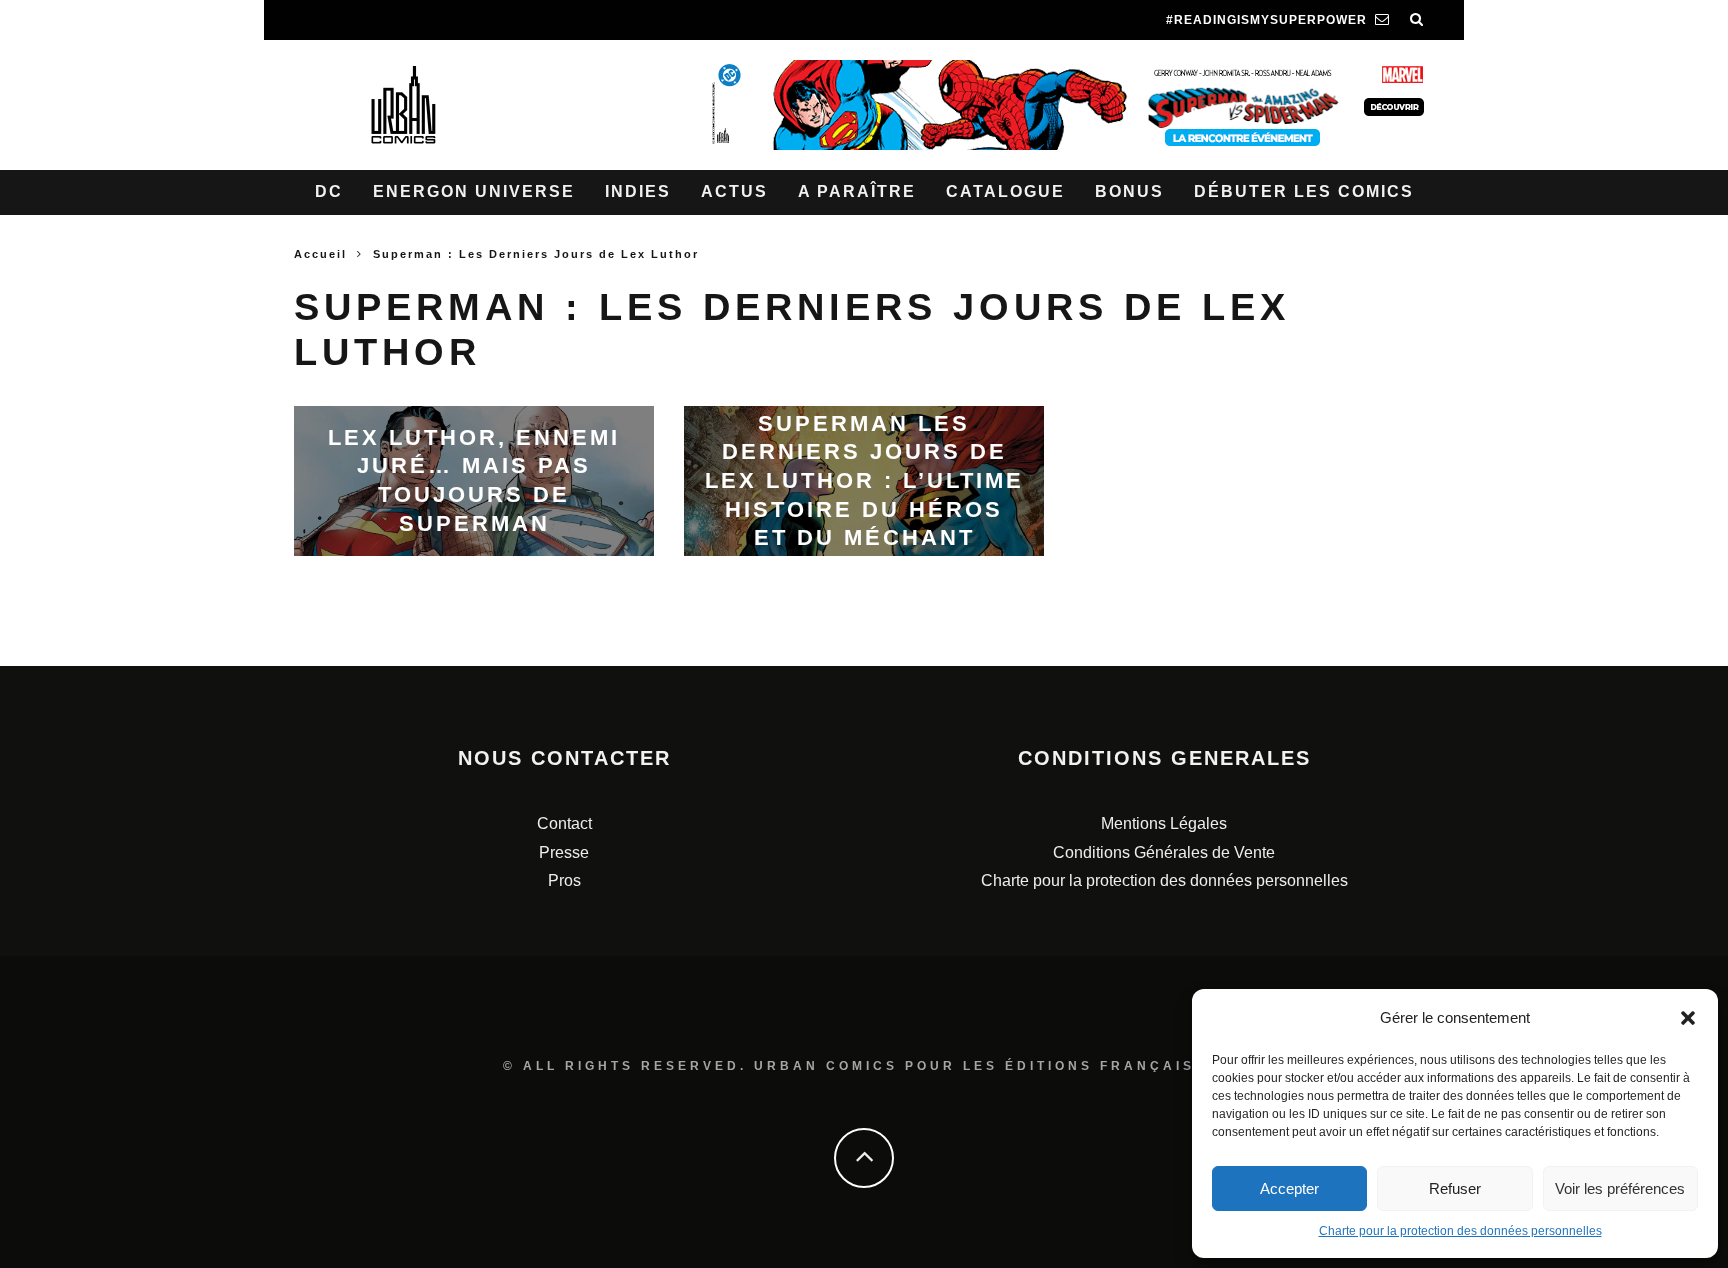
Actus (734, 191)
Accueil (320, 254)
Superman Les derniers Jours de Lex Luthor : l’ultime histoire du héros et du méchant (864, 479)
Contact (564, 823)
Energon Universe (474, 191)
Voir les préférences (1620, 1188)
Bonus (1129, 191)
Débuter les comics (1304, 191)
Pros (564, 880)
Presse (564, 852)
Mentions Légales (1164, 823)
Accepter (1289, 1188)
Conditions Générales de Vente (1164, 852)
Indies (638, 191)
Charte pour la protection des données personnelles (1460, 1231)
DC (329, 191)
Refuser (1455, 1188)
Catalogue (1005, 191)
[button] (1688, 1018)
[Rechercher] (1417, 20)
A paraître (857, 191)
